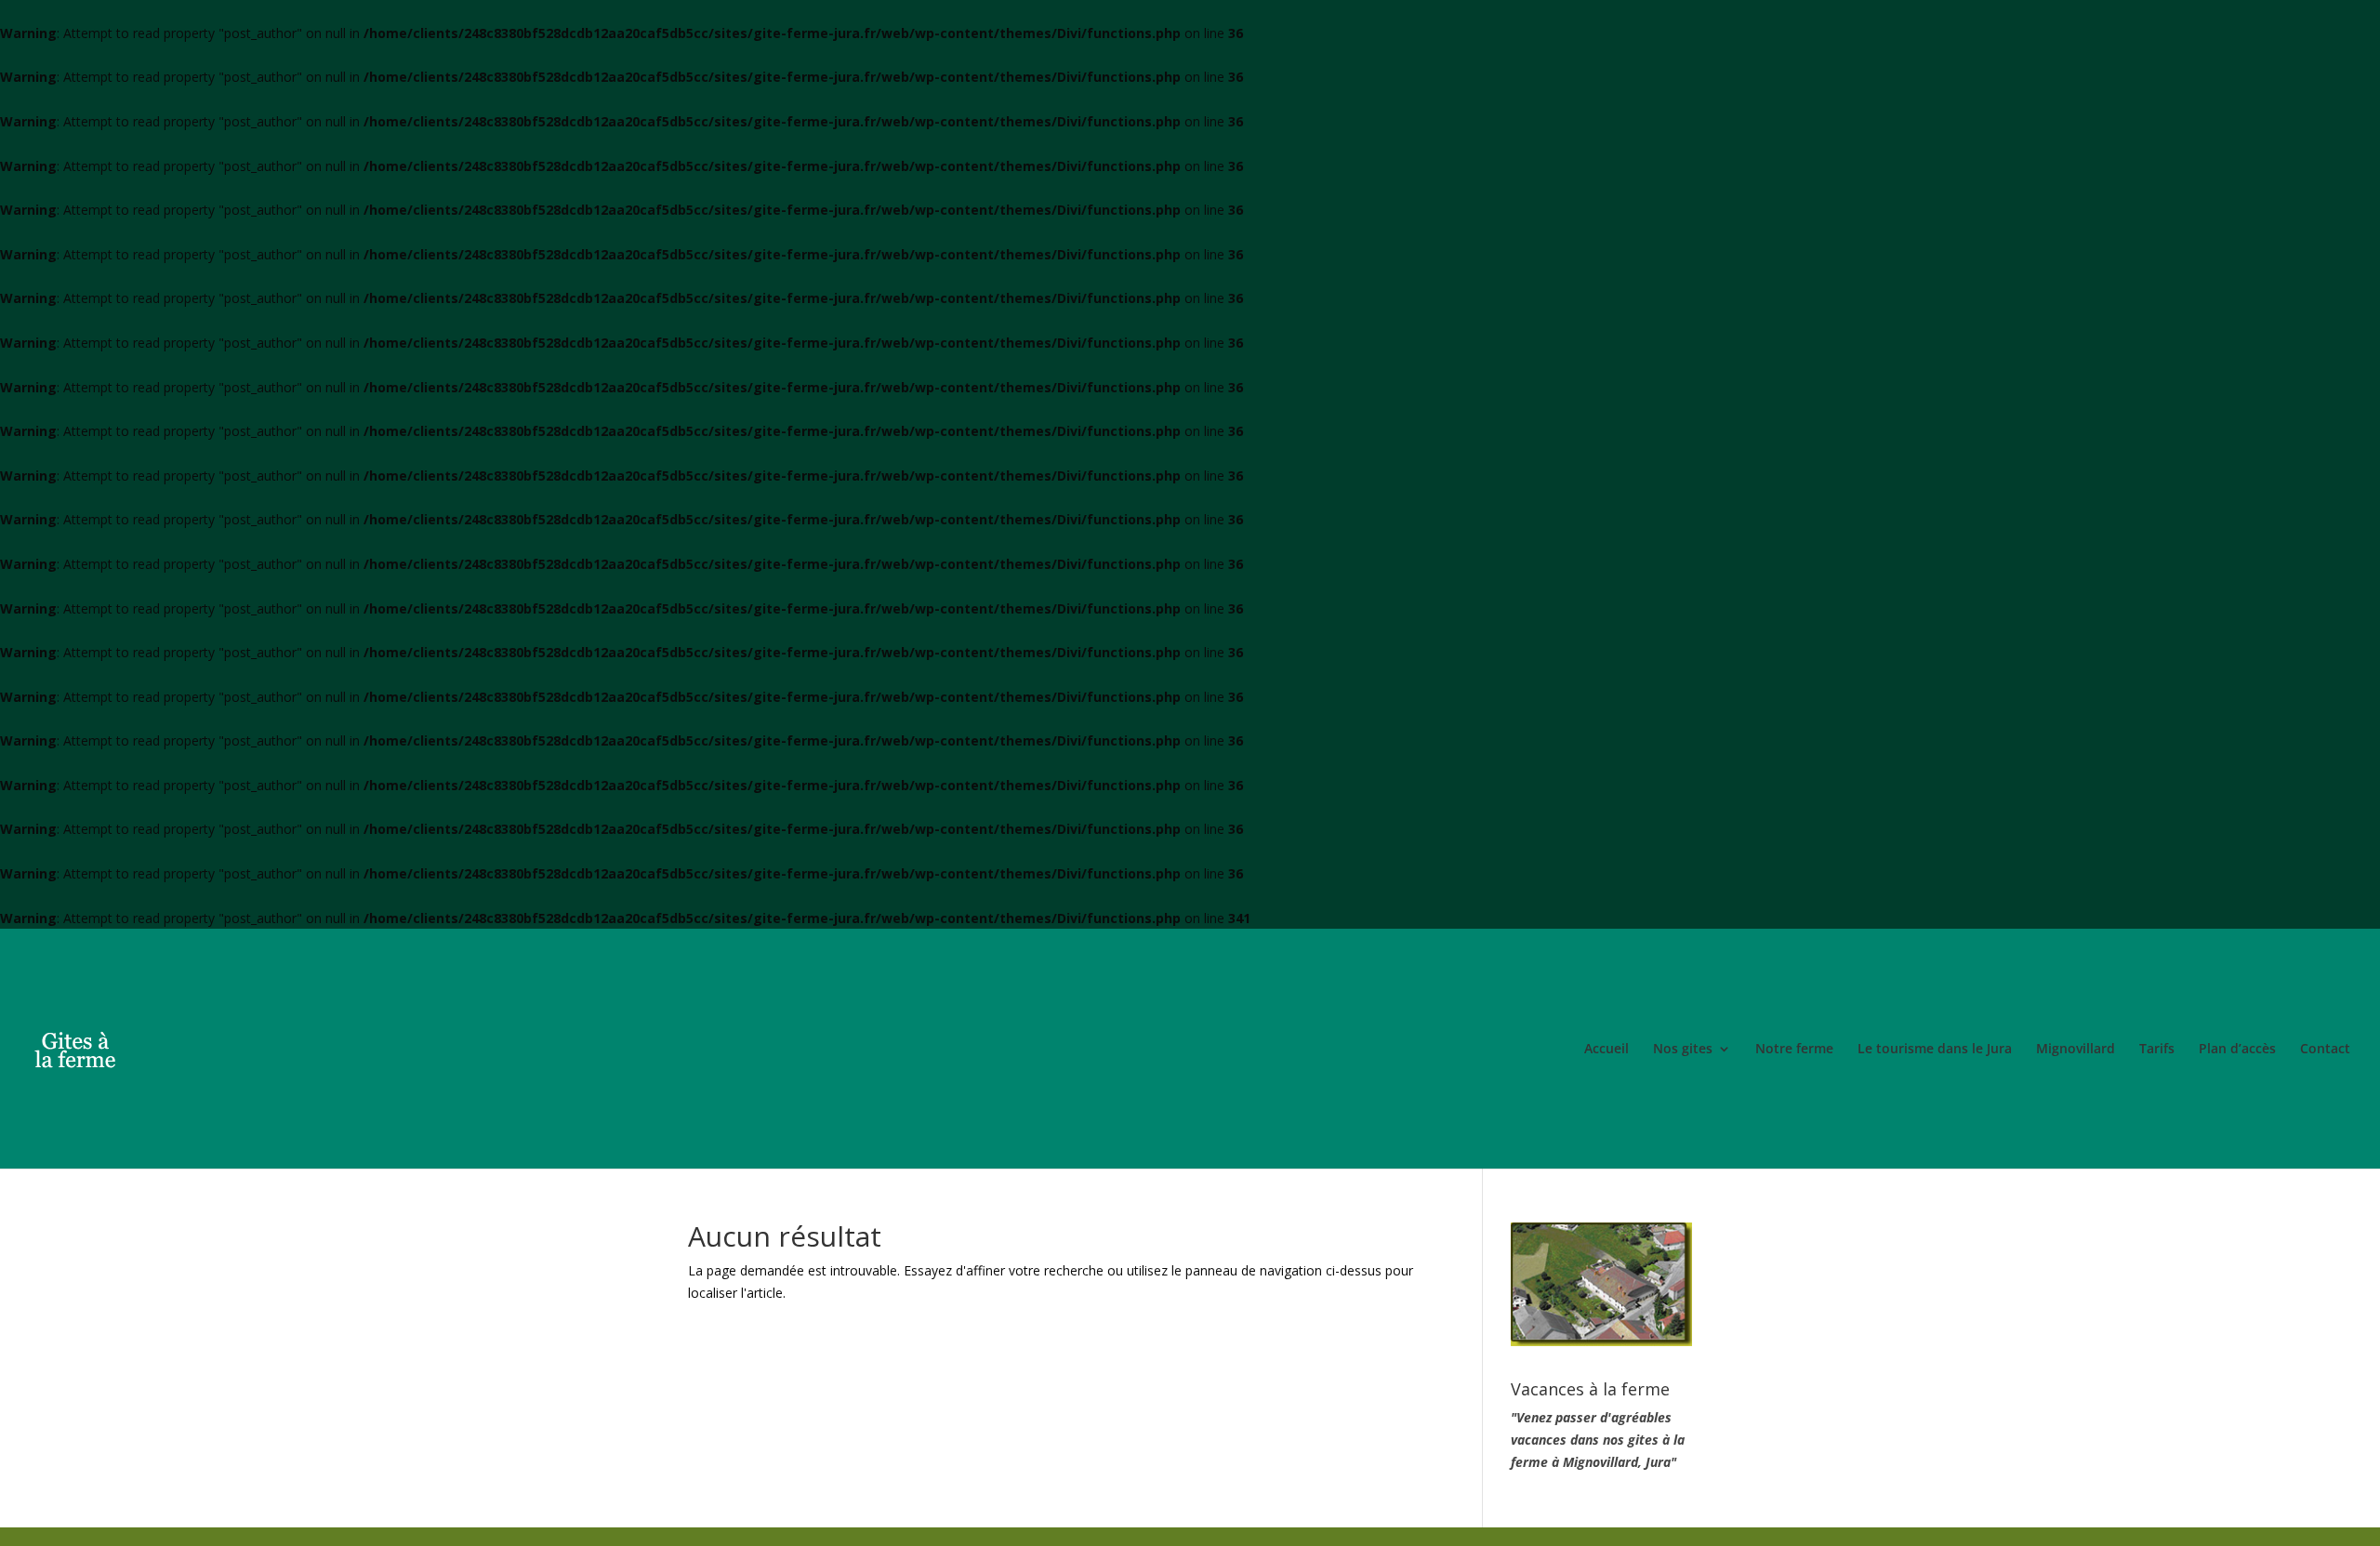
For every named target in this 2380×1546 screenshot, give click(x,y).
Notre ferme (1794, 1050)
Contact (2325, 1050)
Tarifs (2157, 1050)
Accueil (1606, 1050)
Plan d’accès (2237, 1050)
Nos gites (1683, 1050)
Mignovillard (2076, 1050)
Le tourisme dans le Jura (1935, 1050)
